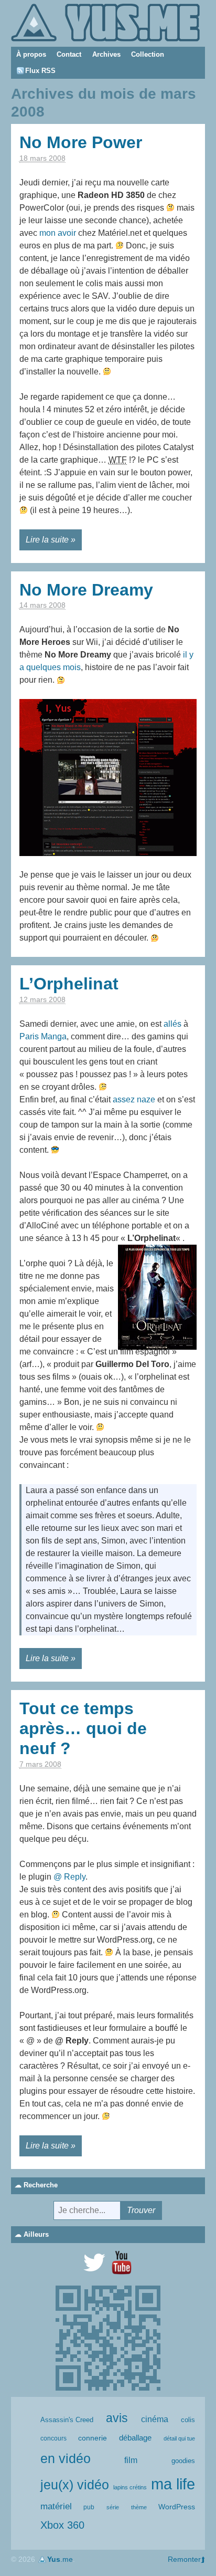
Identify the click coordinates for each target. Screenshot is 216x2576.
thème (139, 2507)
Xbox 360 (62, 2525)
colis (188, 2420)
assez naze (134, 1099)
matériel (56, 2506)
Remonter (184, 2559)
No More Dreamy (86, 590)
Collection (148, 54)
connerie (93, 2438)
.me (60, 2559)
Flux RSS (40, 71)
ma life (173, 2484)
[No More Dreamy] (108, 777)
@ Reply (69, 1877)
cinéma (155, 2419)
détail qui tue (179, 2438)
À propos (31, 54)
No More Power (81, 142)
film (131, 2460)
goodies (183, 2461)
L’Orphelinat (69, 984)
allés (172, 1024)
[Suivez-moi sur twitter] (94, 2262)
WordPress (177, 2507)
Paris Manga (43, 1036)
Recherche (41, 2185)
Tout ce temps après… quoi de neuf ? (83, 1729)
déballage (135, 2438)
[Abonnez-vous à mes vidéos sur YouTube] (122, 2262)
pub (89, 2507)
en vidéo (66, 2458)
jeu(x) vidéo (75, 2485)
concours (53, 2438)
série (113, 2507)
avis (117, 2418)
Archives (106, 54)
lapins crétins (130, 2487)
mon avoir (58, 233)
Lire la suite (47, 540)
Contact (69, 54)
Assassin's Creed (67, 2420)
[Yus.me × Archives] (105, 22)
